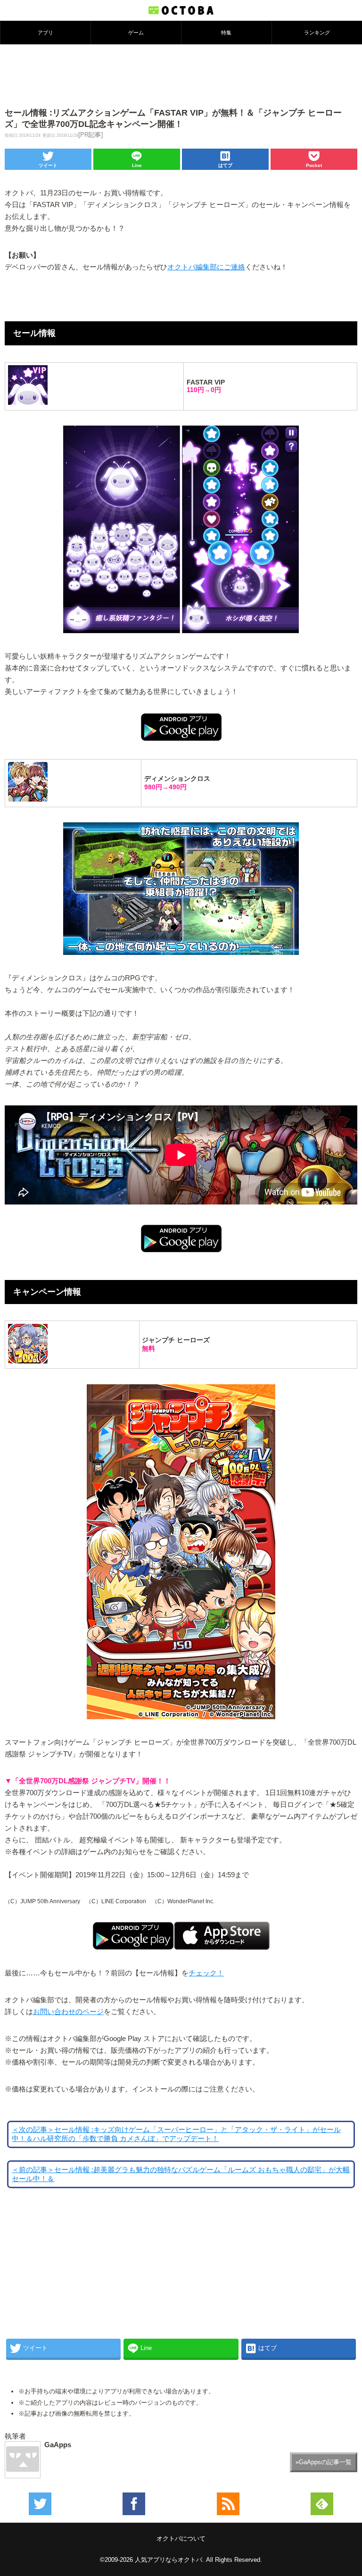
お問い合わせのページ (68, 2012)
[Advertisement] (181, 75)
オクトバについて (181, 2538)
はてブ (225, 165)
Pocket (314, 165)
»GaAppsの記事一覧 (324, 2462)
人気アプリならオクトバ (169, 2560)
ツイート (48, 165)
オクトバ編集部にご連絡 (206, 267)
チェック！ (206, 1973)
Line (137, 165)
